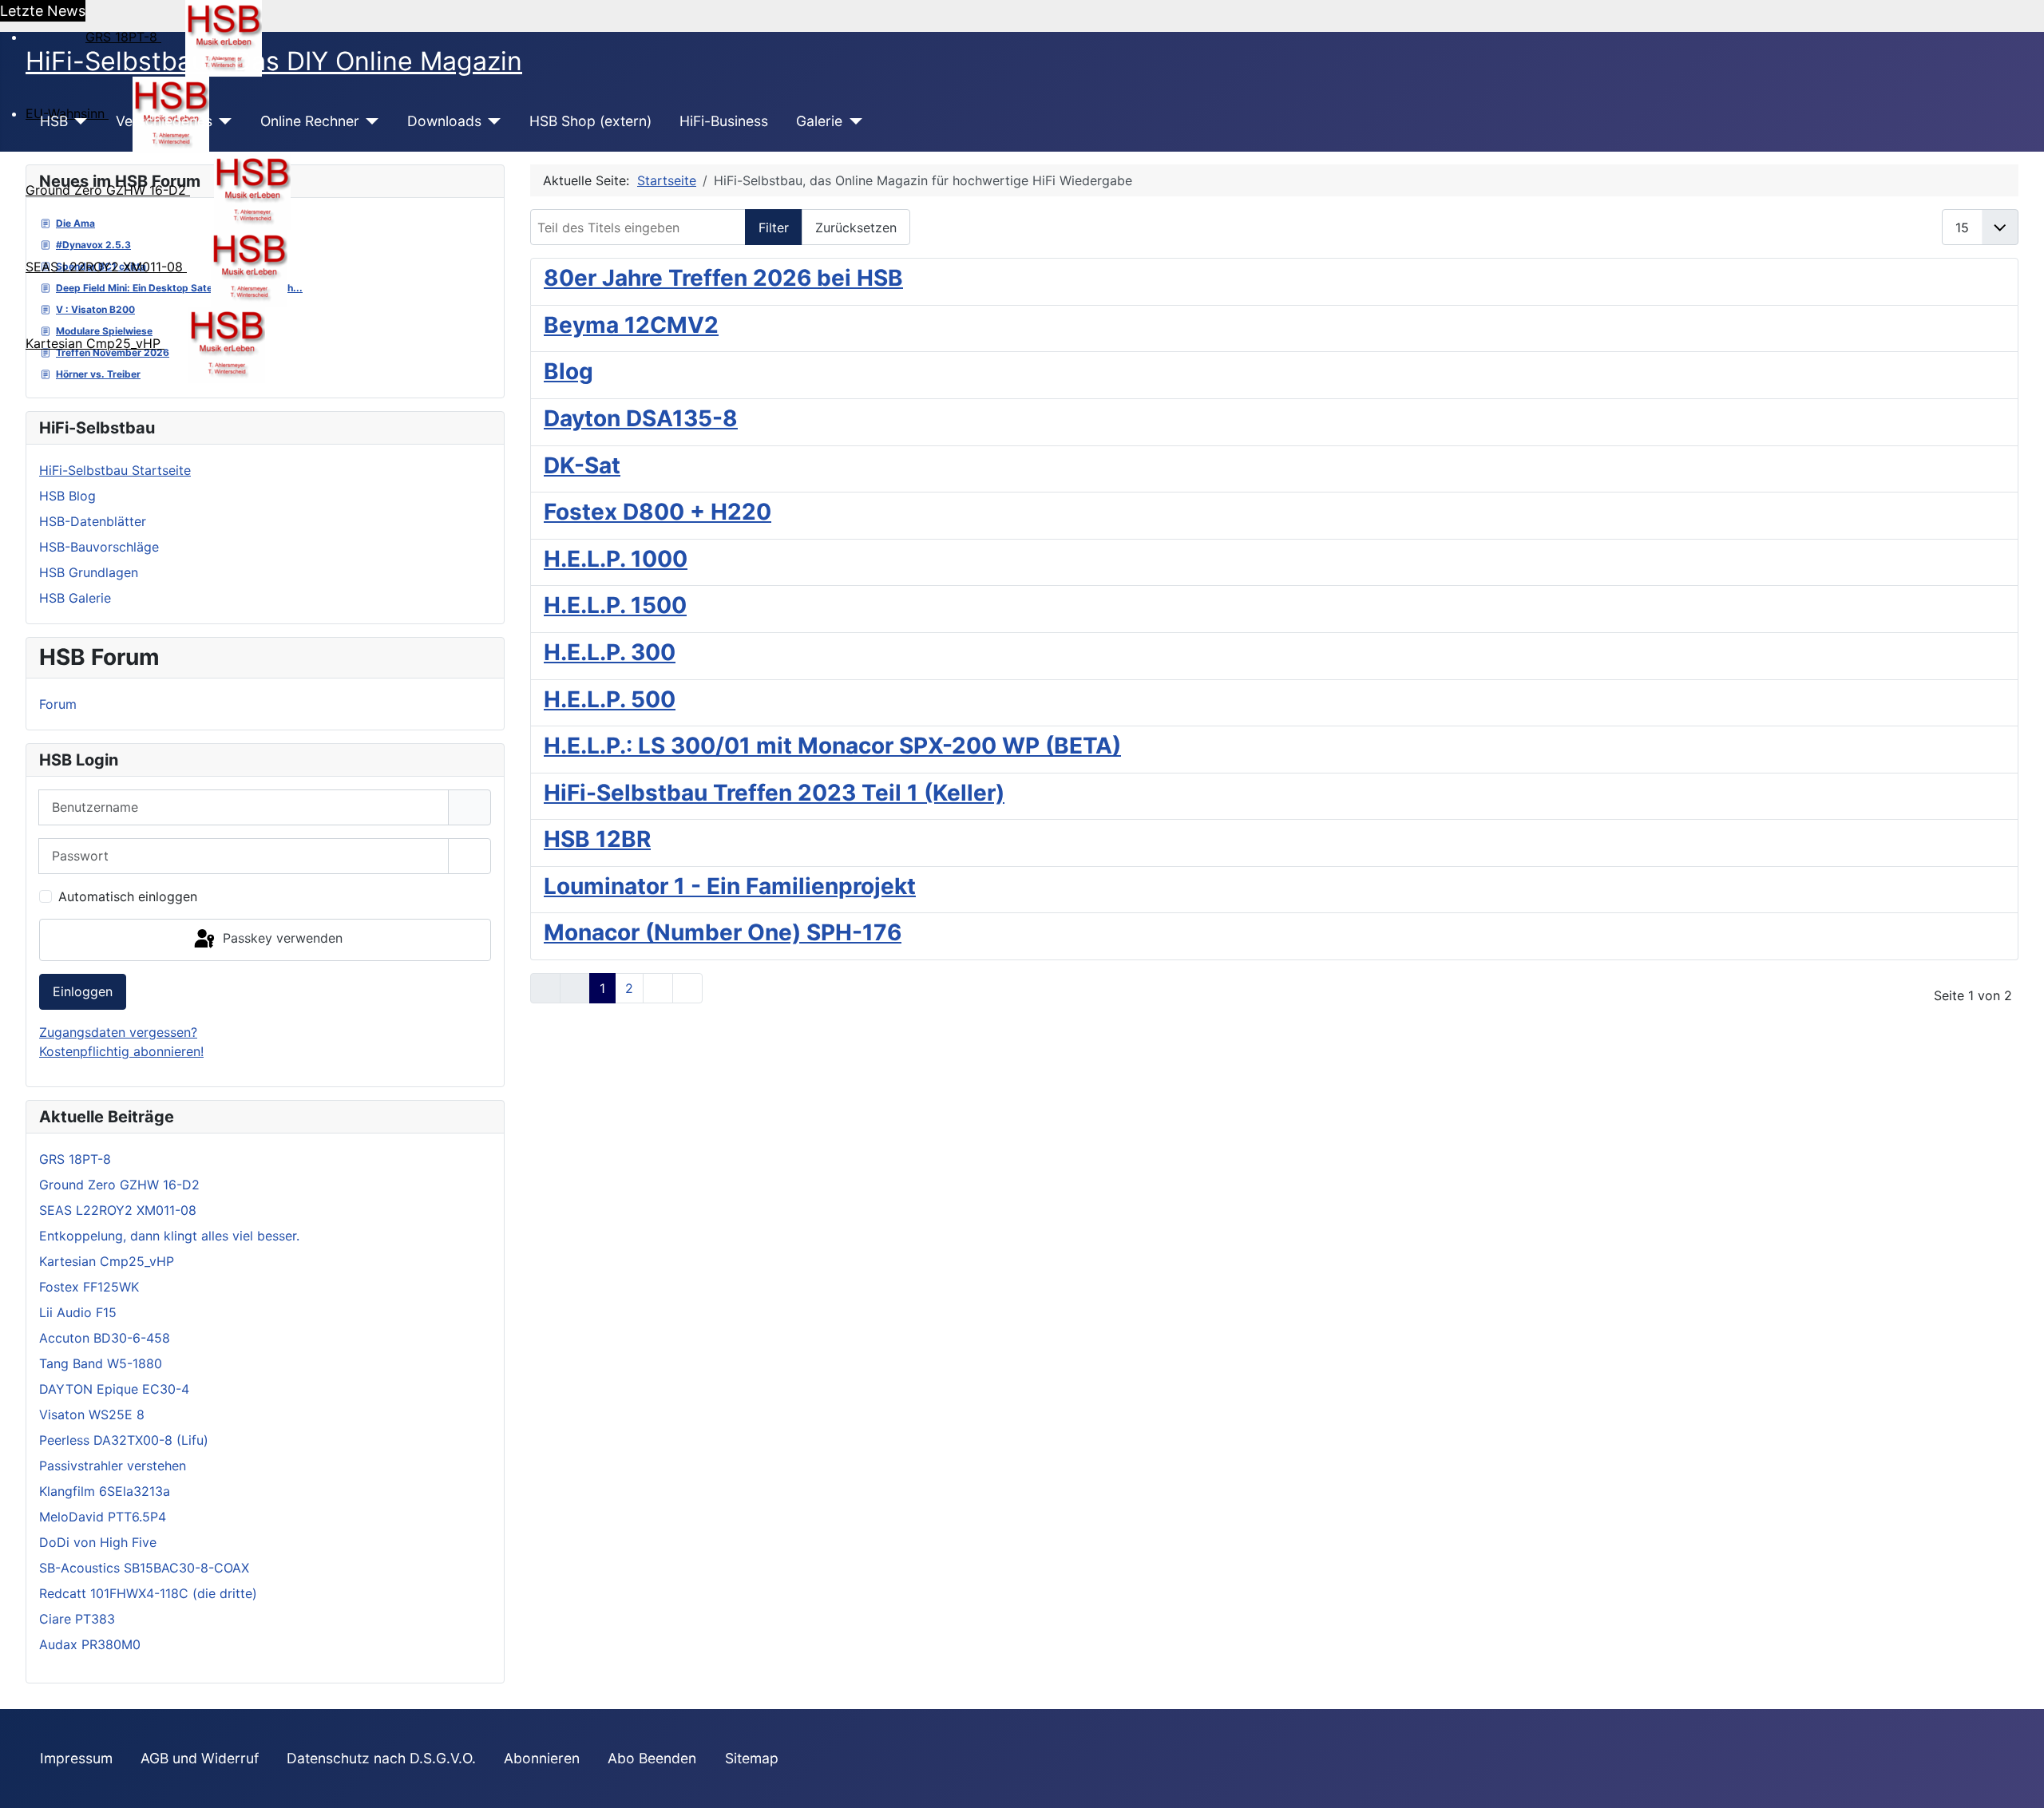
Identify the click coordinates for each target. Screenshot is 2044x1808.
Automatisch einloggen (128, 896)
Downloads (444, 121)
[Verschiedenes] (222, 121)
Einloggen (83, 991)
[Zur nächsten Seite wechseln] (658, 988)
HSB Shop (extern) (590, 121)
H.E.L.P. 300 (610, 652)
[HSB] (78, 121)
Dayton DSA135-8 (641, 418)
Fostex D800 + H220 (658, 512)
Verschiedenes (164, 121)
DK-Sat (582, 465)
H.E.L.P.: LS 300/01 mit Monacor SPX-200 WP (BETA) (832, 746)
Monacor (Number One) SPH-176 (723, 932)
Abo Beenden (652, 1758)
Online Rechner (310, 121)
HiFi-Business (724, 121)
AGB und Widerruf (200, 1758)
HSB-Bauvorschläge (99, 547)
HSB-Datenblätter (93, 521)
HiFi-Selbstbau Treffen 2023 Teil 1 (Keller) (774, 793)
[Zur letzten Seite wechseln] (687, 988)
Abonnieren (542, 1758)
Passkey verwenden (281, 939)
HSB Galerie (75, 598)
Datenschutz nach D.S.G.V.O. (381, 1758)
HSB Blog (67, 496)
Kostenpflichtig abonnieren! (121, 1051)
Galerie (819, 121)
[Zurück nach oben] (2016, 1778)
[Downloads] (491, 121)
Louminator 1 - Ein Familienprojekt (730, 886)
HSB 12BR (597, 839)
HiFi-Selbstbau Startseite (115, 470)
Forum (58, 704)
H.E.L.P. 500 (610, 699)
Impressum (76, 1758)
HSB (54, 121)
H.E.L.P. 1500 (615, 605)
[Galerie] (852, 121)
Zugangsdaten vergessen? (118, 1032)
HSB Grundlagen (89, 572)
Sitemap (752, 1758)
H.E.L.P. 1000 (616, 559)
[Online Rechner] (369, 121)
